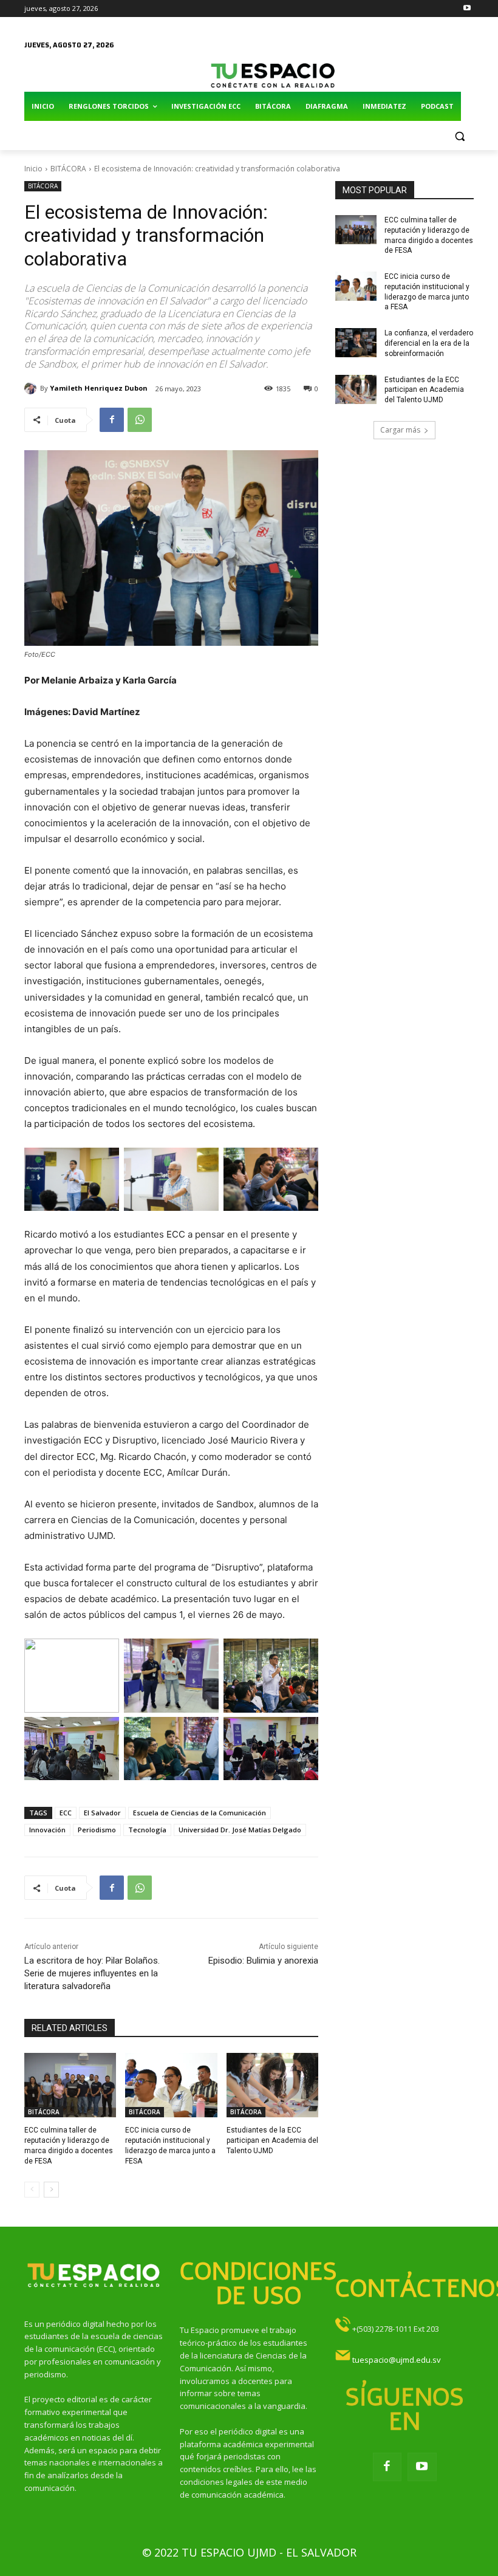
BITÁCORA (68, 169)
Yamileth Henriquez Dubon (99, 388)
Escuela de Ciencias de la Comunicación (200, 1813)
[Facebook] (112, 420)
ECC (66, 1813)
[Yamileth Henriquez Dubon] (32, 388)
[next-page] (51, 2190)
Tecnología (147, 1830)
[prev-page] (32, 2190)
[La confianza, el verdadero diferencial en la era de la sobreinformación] (356, 343)
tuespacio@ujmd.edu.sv (397, 2360)
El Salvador (102, 1813)
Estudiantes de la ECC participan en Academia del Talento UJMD (272, 2140)
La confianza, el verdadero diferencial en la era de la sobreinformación (429, 343)
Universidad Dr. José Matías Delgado (240, 1830)
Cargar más (400, 430)
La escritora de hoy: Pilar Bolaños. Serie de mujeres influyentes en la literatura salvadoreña (92, 1973)
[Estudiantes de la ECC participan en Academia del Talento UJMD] (272, 2085)
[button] (459, 136)
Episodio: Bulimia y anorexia (263, 1961)
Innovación (47, 1830)
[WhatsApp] (140, 420)
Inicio (33, 169)
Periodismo (97, 1830)
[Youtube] (467, 9)
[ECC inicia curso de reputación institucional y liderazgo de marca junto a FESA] (171, 2085)
